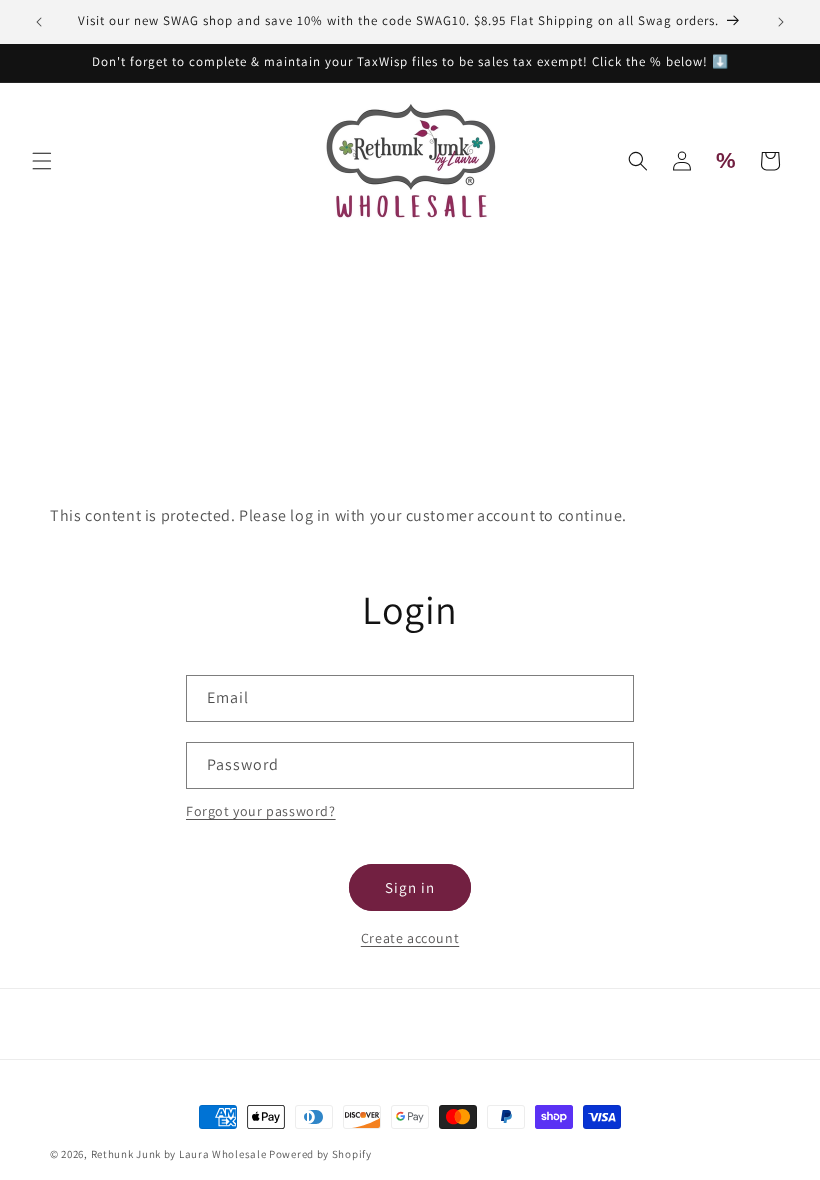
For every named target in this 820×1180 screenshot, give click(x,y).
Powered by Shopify (320, 1154)
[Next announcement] (781, 22)
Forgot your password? (261, 811)
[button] (42, 161)
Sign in (410, 887)
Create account (410, 938)
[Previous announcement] (39, 22)
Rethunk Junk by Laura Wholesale (179, 1154)
